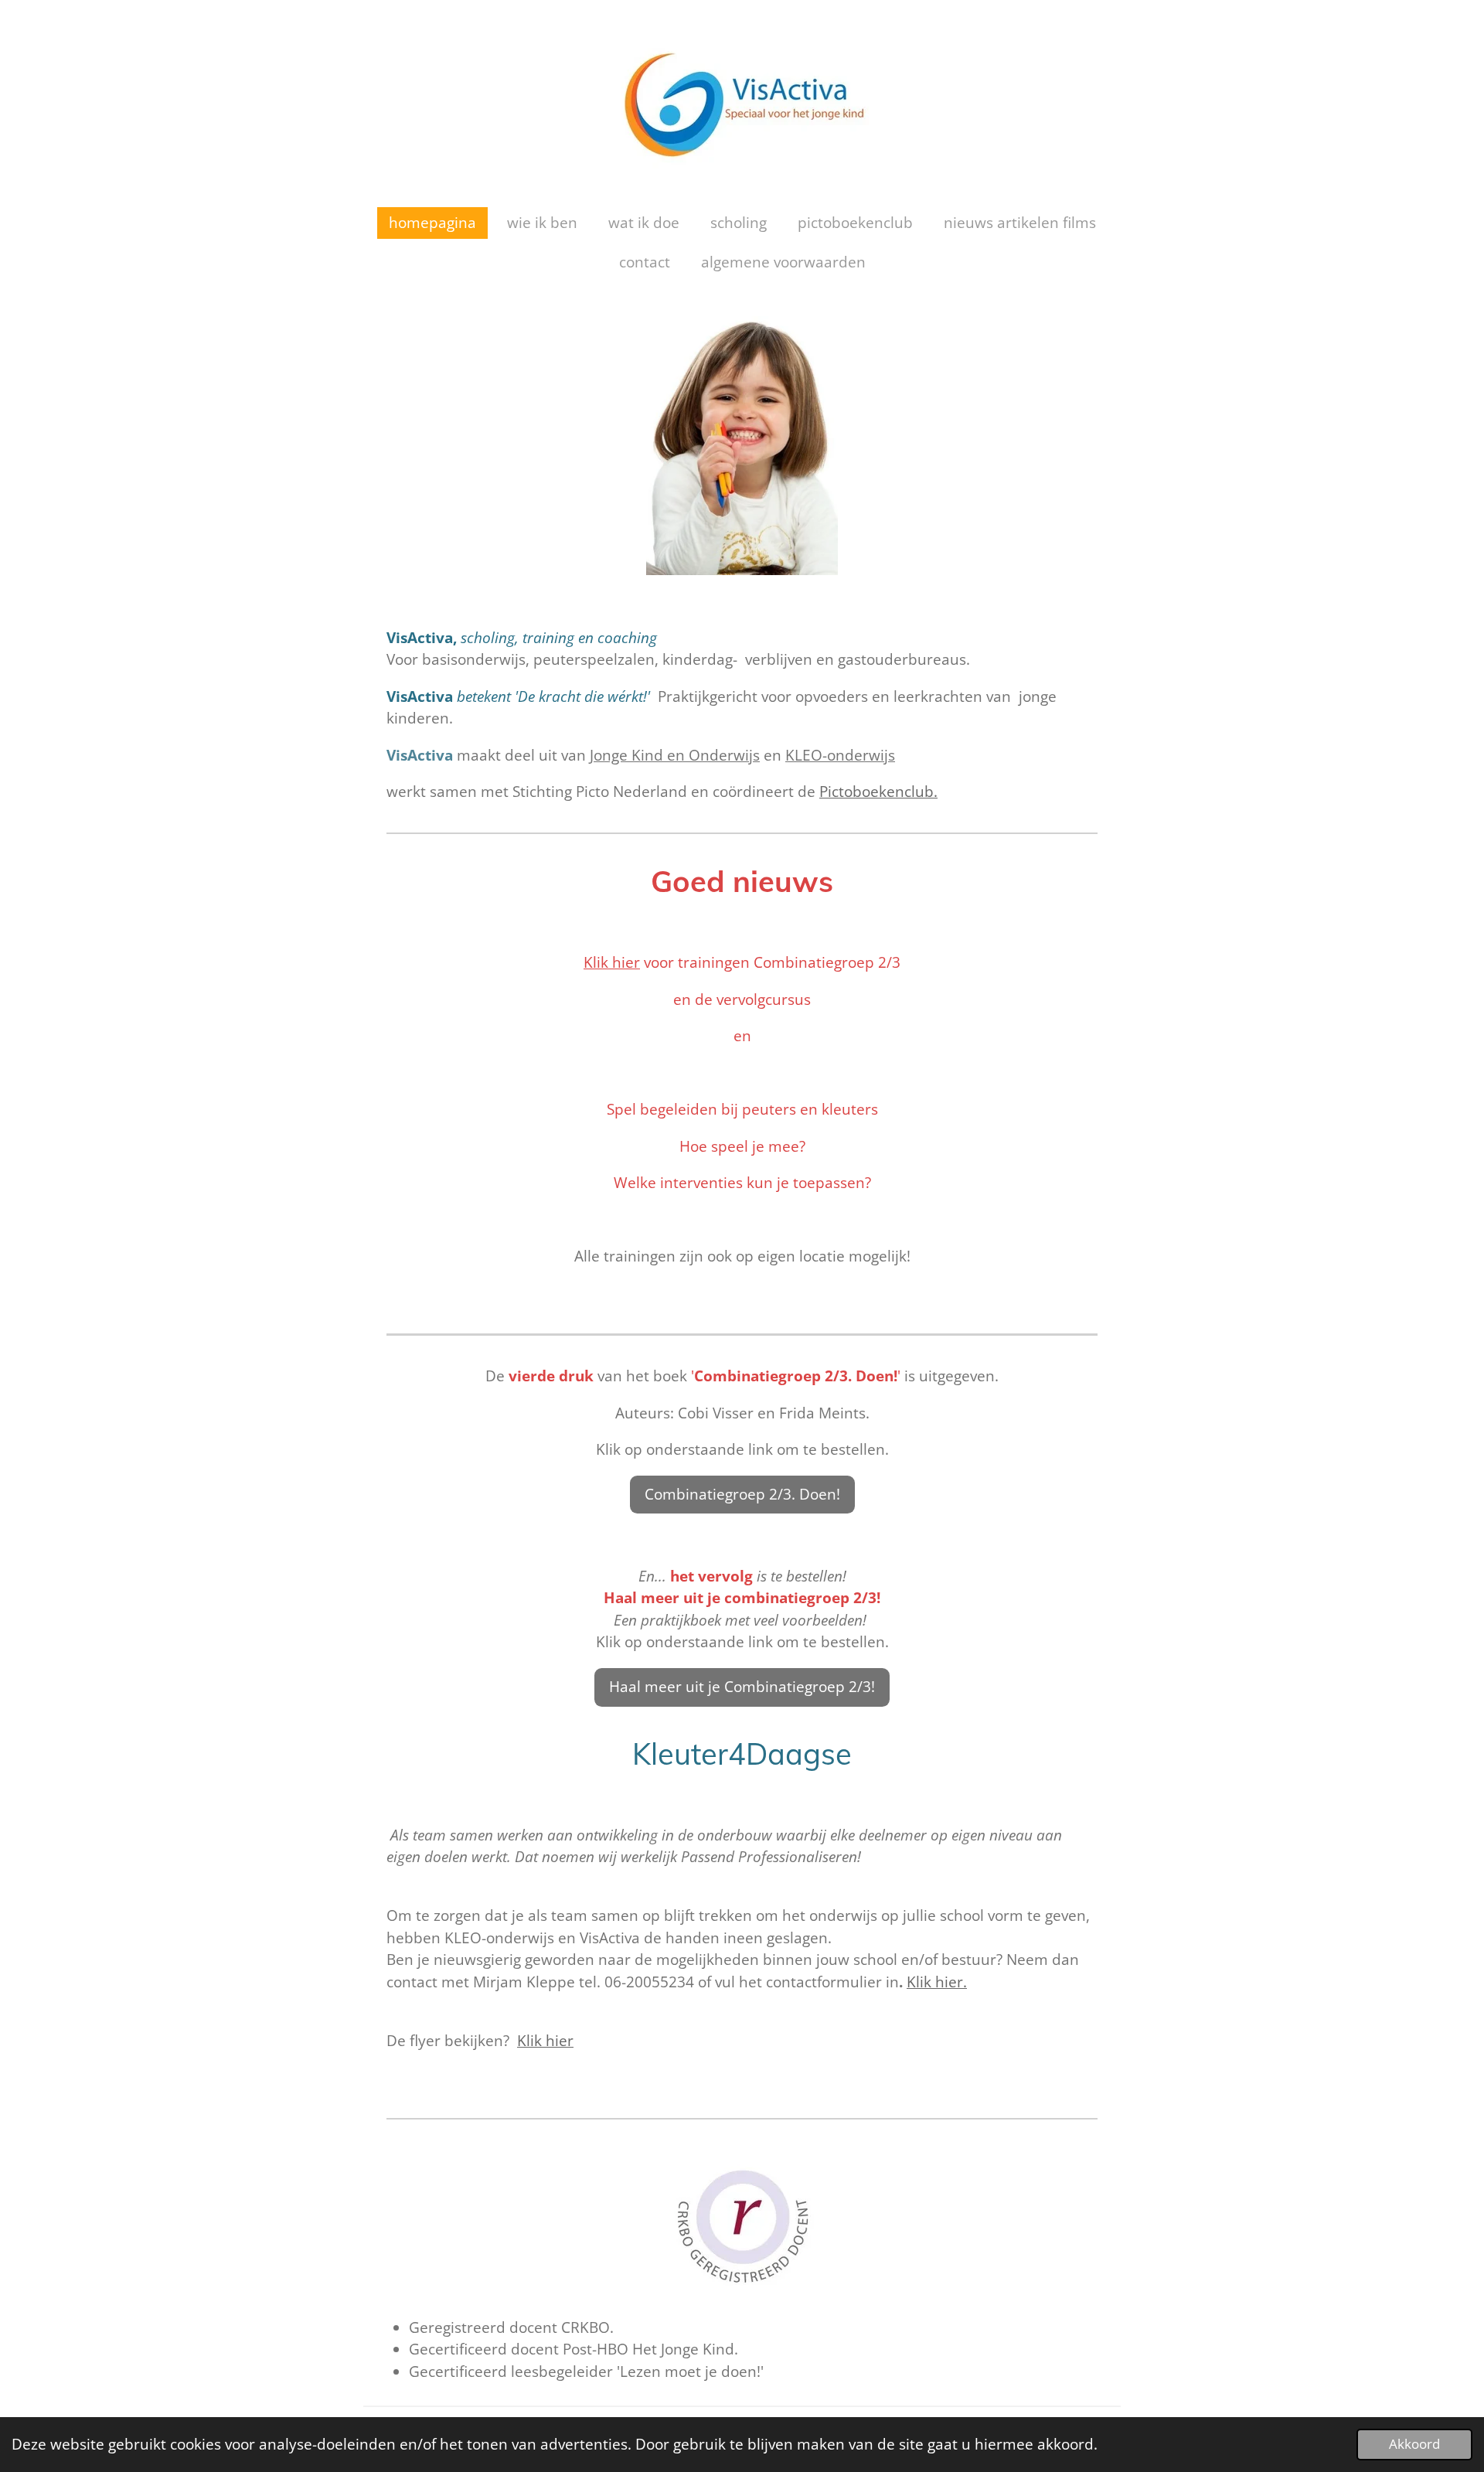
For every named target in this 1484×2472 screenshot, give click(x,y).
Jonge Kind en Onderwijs (675, 755)
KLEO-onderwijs (840, 755)
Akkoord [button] (1414, 2444)
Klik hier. (937, 1982)
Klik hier (612, 962)
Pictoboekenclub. (878, 792)
